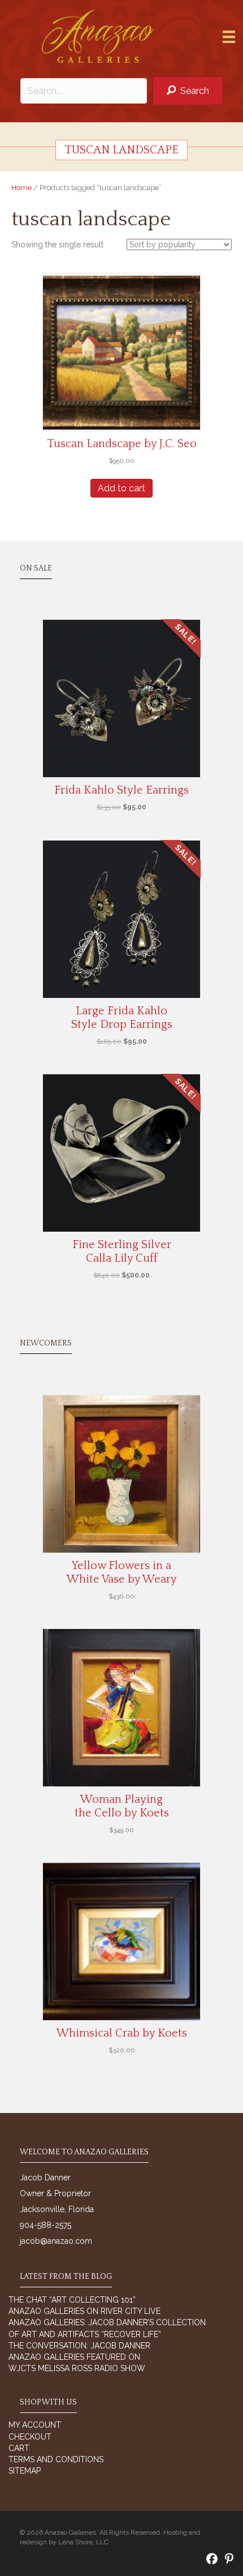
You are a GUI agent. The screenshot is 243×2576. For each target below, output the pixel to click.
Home (21, 188)
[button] (188, 91)
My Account (35, 2425)
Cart (19, 2448)
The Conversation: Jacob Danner (79, 2346)
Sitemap (25, 2471)
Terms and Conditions (56, 2459)
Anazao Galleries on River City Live (84, 2311)
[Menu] (229, 37)
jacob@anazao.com (56, 2241)
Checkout (30, 2437)
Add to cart (121, 488)
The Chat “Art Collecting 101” (72, 2300)
